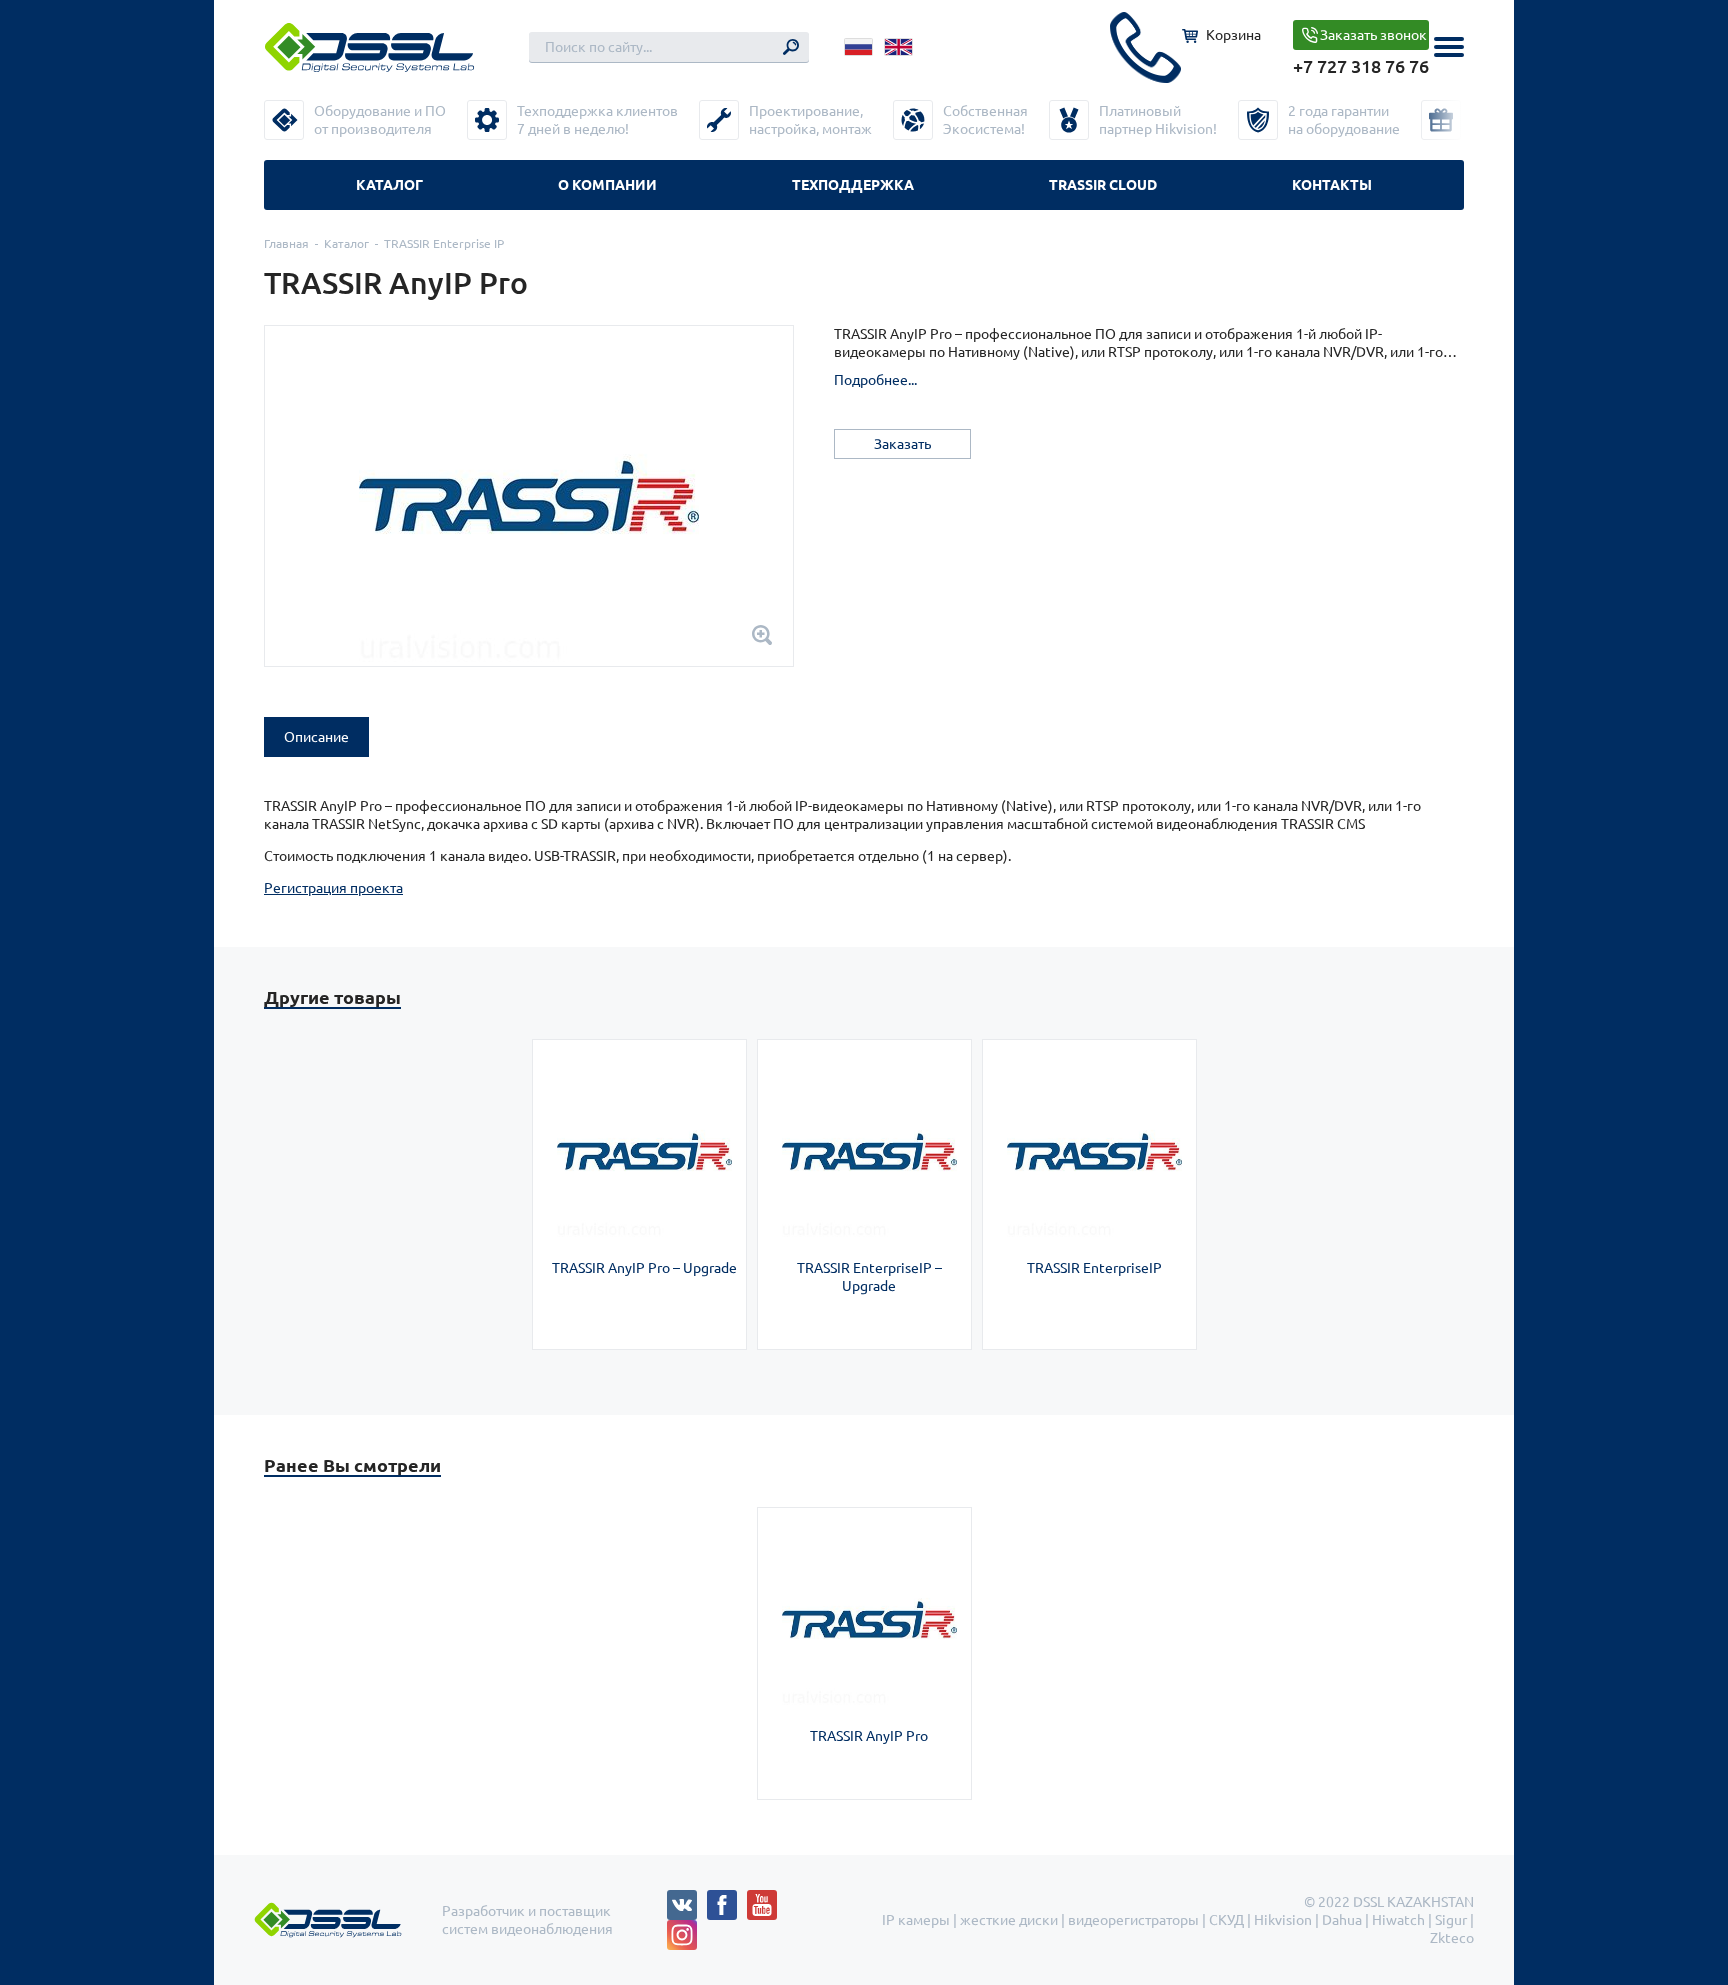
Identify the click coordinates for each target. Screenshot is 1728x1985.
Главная (286, 243)
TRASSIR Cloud (1103, 185)
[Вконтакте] (687, 1899)
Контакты (1332, 185)
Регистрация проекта (333, 888)
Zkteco (1452, 1938)
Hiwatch (1398, 1920)
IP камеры (916, 1920)
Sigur (1451, 1920)
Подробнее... (875, 380)
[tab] (316, 737)
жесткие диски (1009, 1920)
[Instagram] (682, 1929)
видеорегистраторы (1133, 1920)
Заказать (902, 444)
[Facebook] (727, 1899)
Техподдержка (853, 185)
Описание (316, 737)
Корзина (1233, 35)
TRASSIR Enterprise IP (444, 243)
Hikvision (1283, 1920)
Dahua (1342, 1920)
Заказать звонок (1373, 35)
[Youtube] (767, 1899)
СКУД (1226, 1920)
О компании (607, 185)
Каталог (389, 185)
